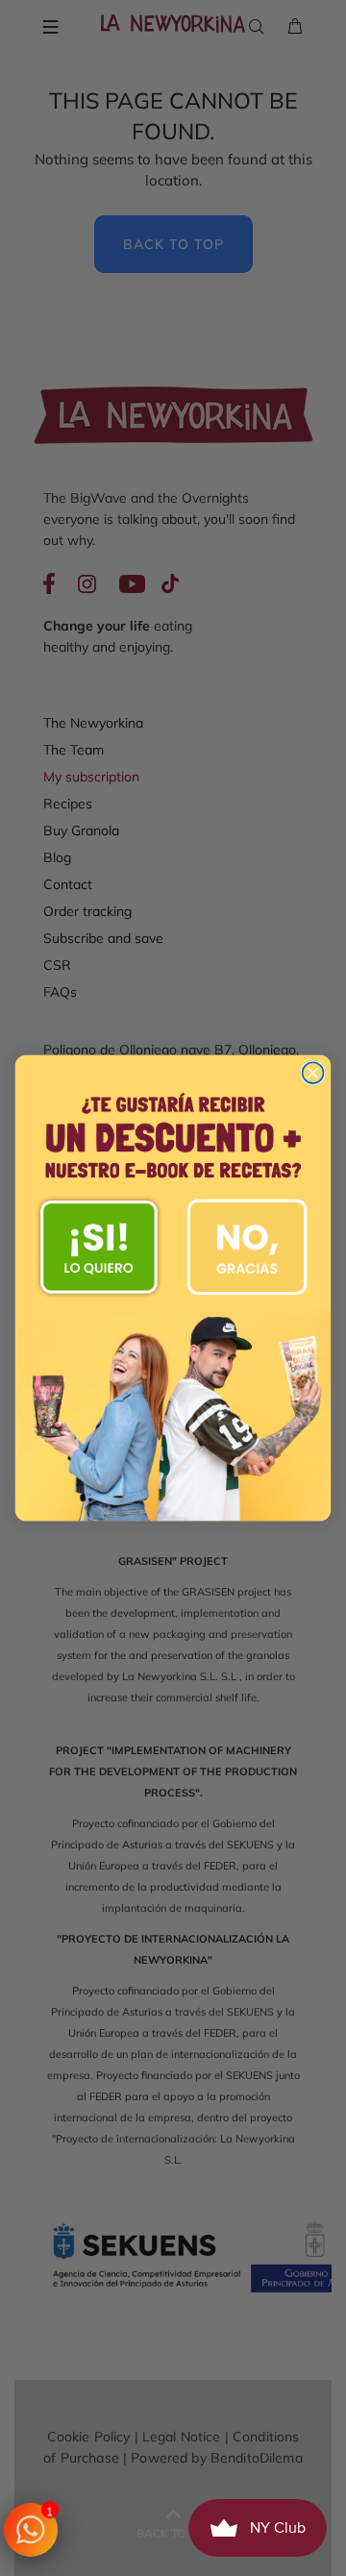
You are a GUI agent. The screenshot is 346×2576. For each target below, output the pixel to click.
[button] (99, 1247)
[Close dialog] (313, 1073)
